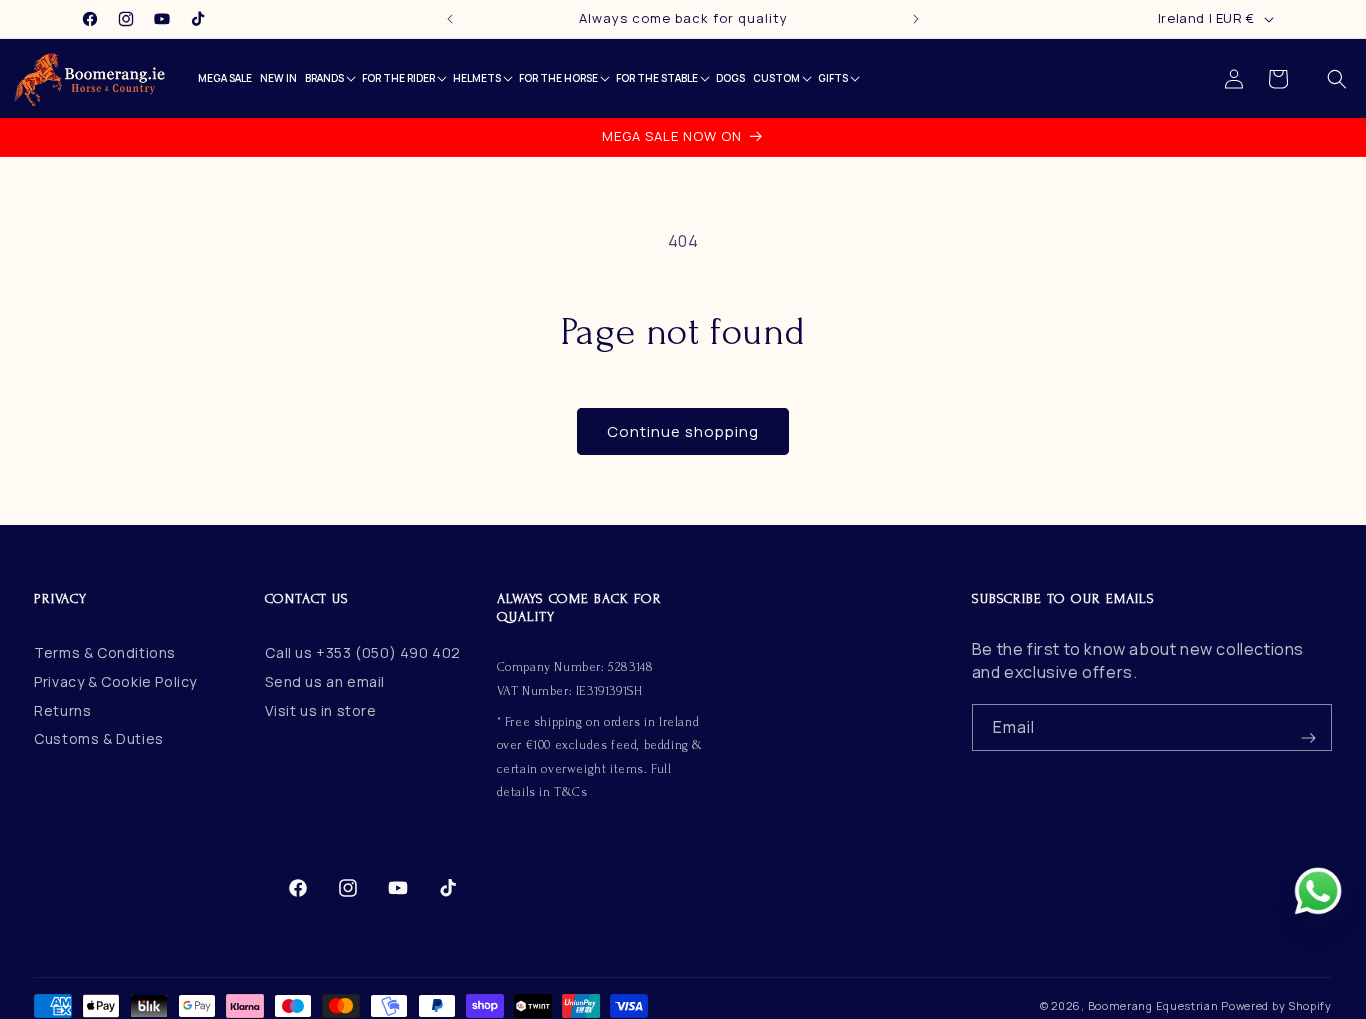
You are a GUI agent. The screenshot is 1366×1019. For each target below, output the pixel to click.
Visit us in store (320, 710)
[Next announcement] (916, 19)
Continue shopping (683, 431)
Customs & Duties (99, 739)
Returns (62, 710)
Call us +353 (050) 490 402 (363, 652)
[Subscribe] (1309, 727)
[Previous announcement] (450, 19)
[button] (1337, 79)
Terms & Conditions (105, 652)
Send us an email (325, 681)
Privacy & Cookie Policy (115, 681)
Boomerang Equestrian (1153, 1005)
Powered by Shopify (1276, 1005)
